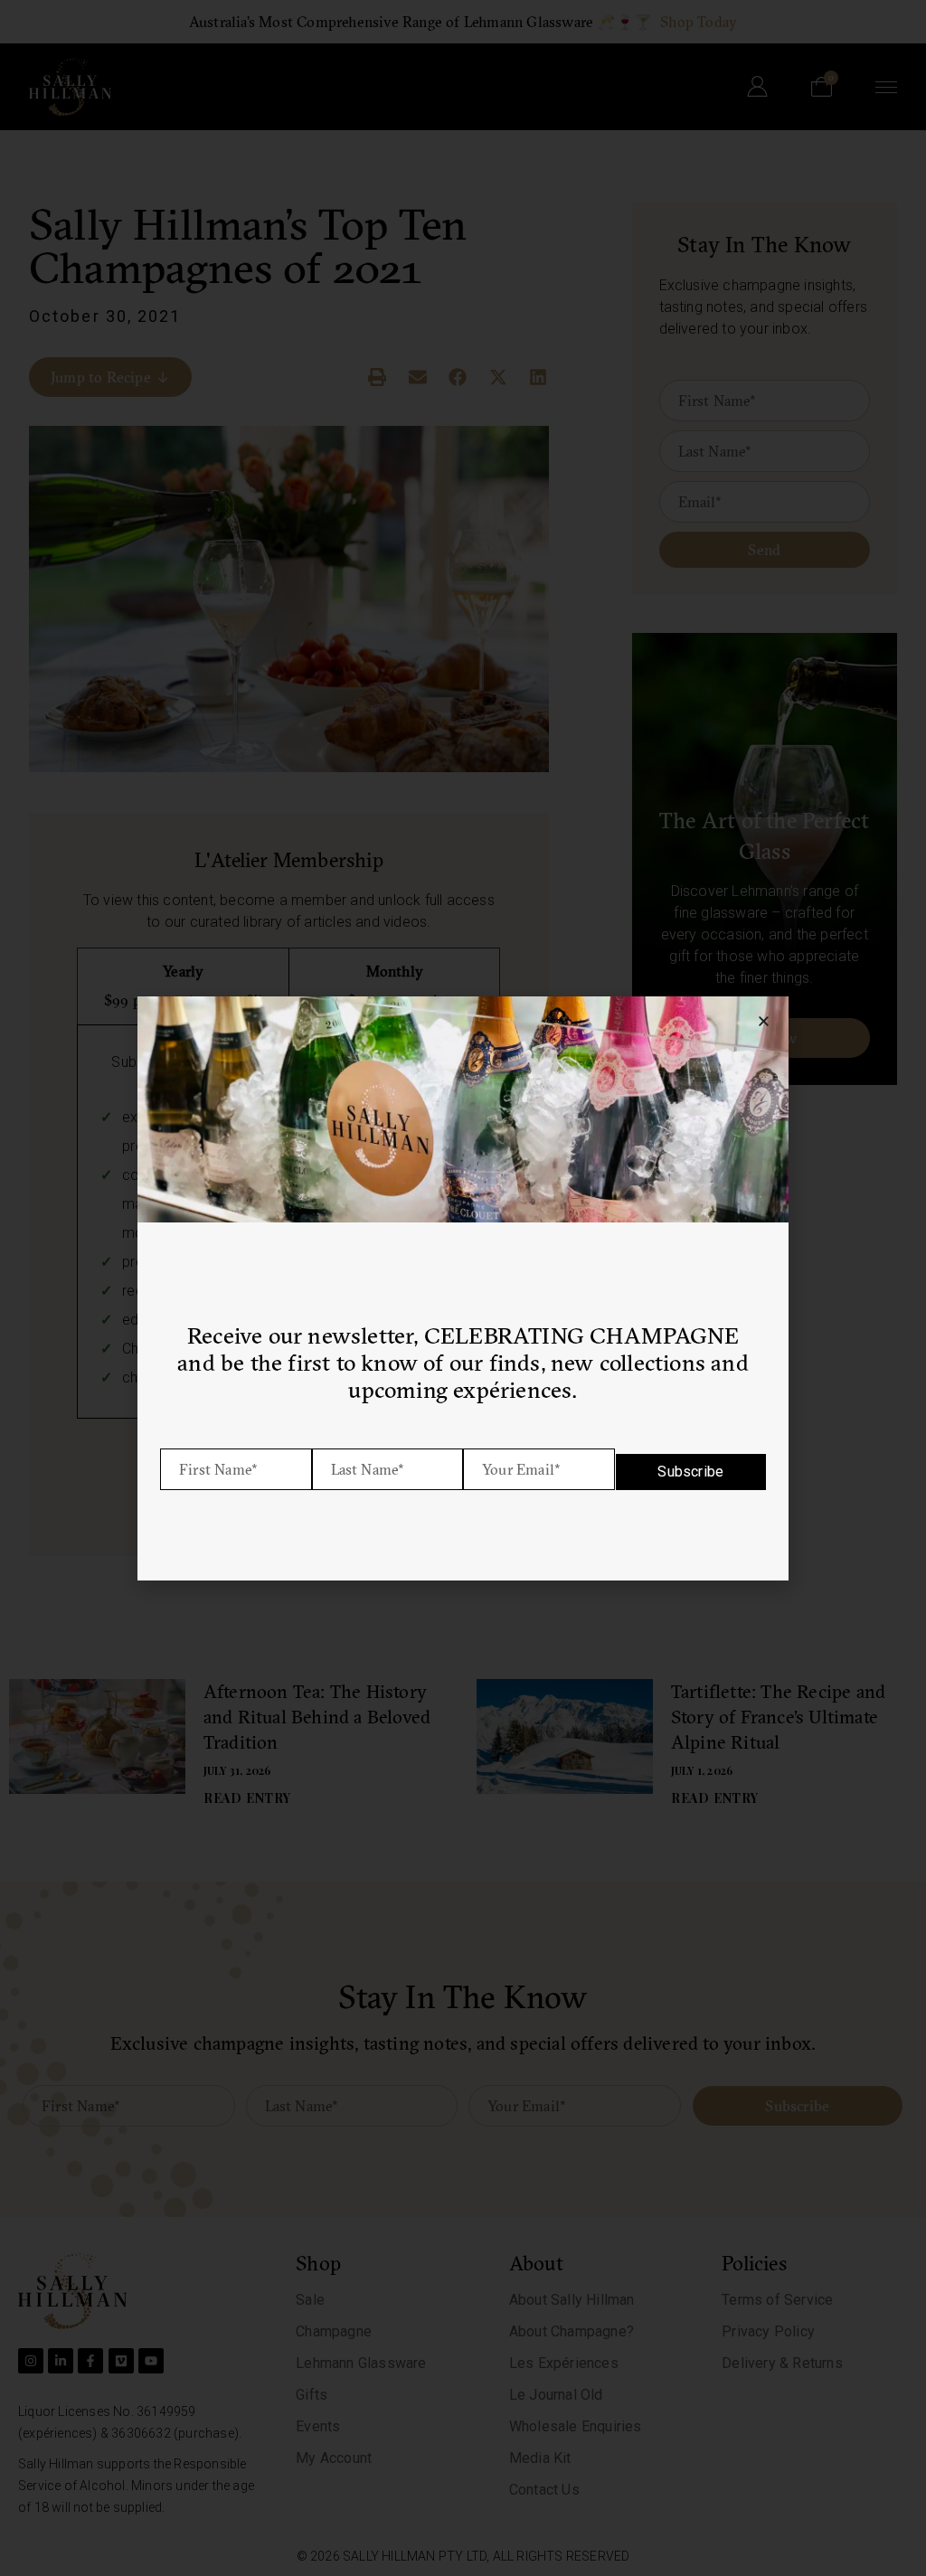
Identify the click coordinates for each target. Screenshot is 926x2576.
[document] (463, 1288)
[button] (764, 1021)
